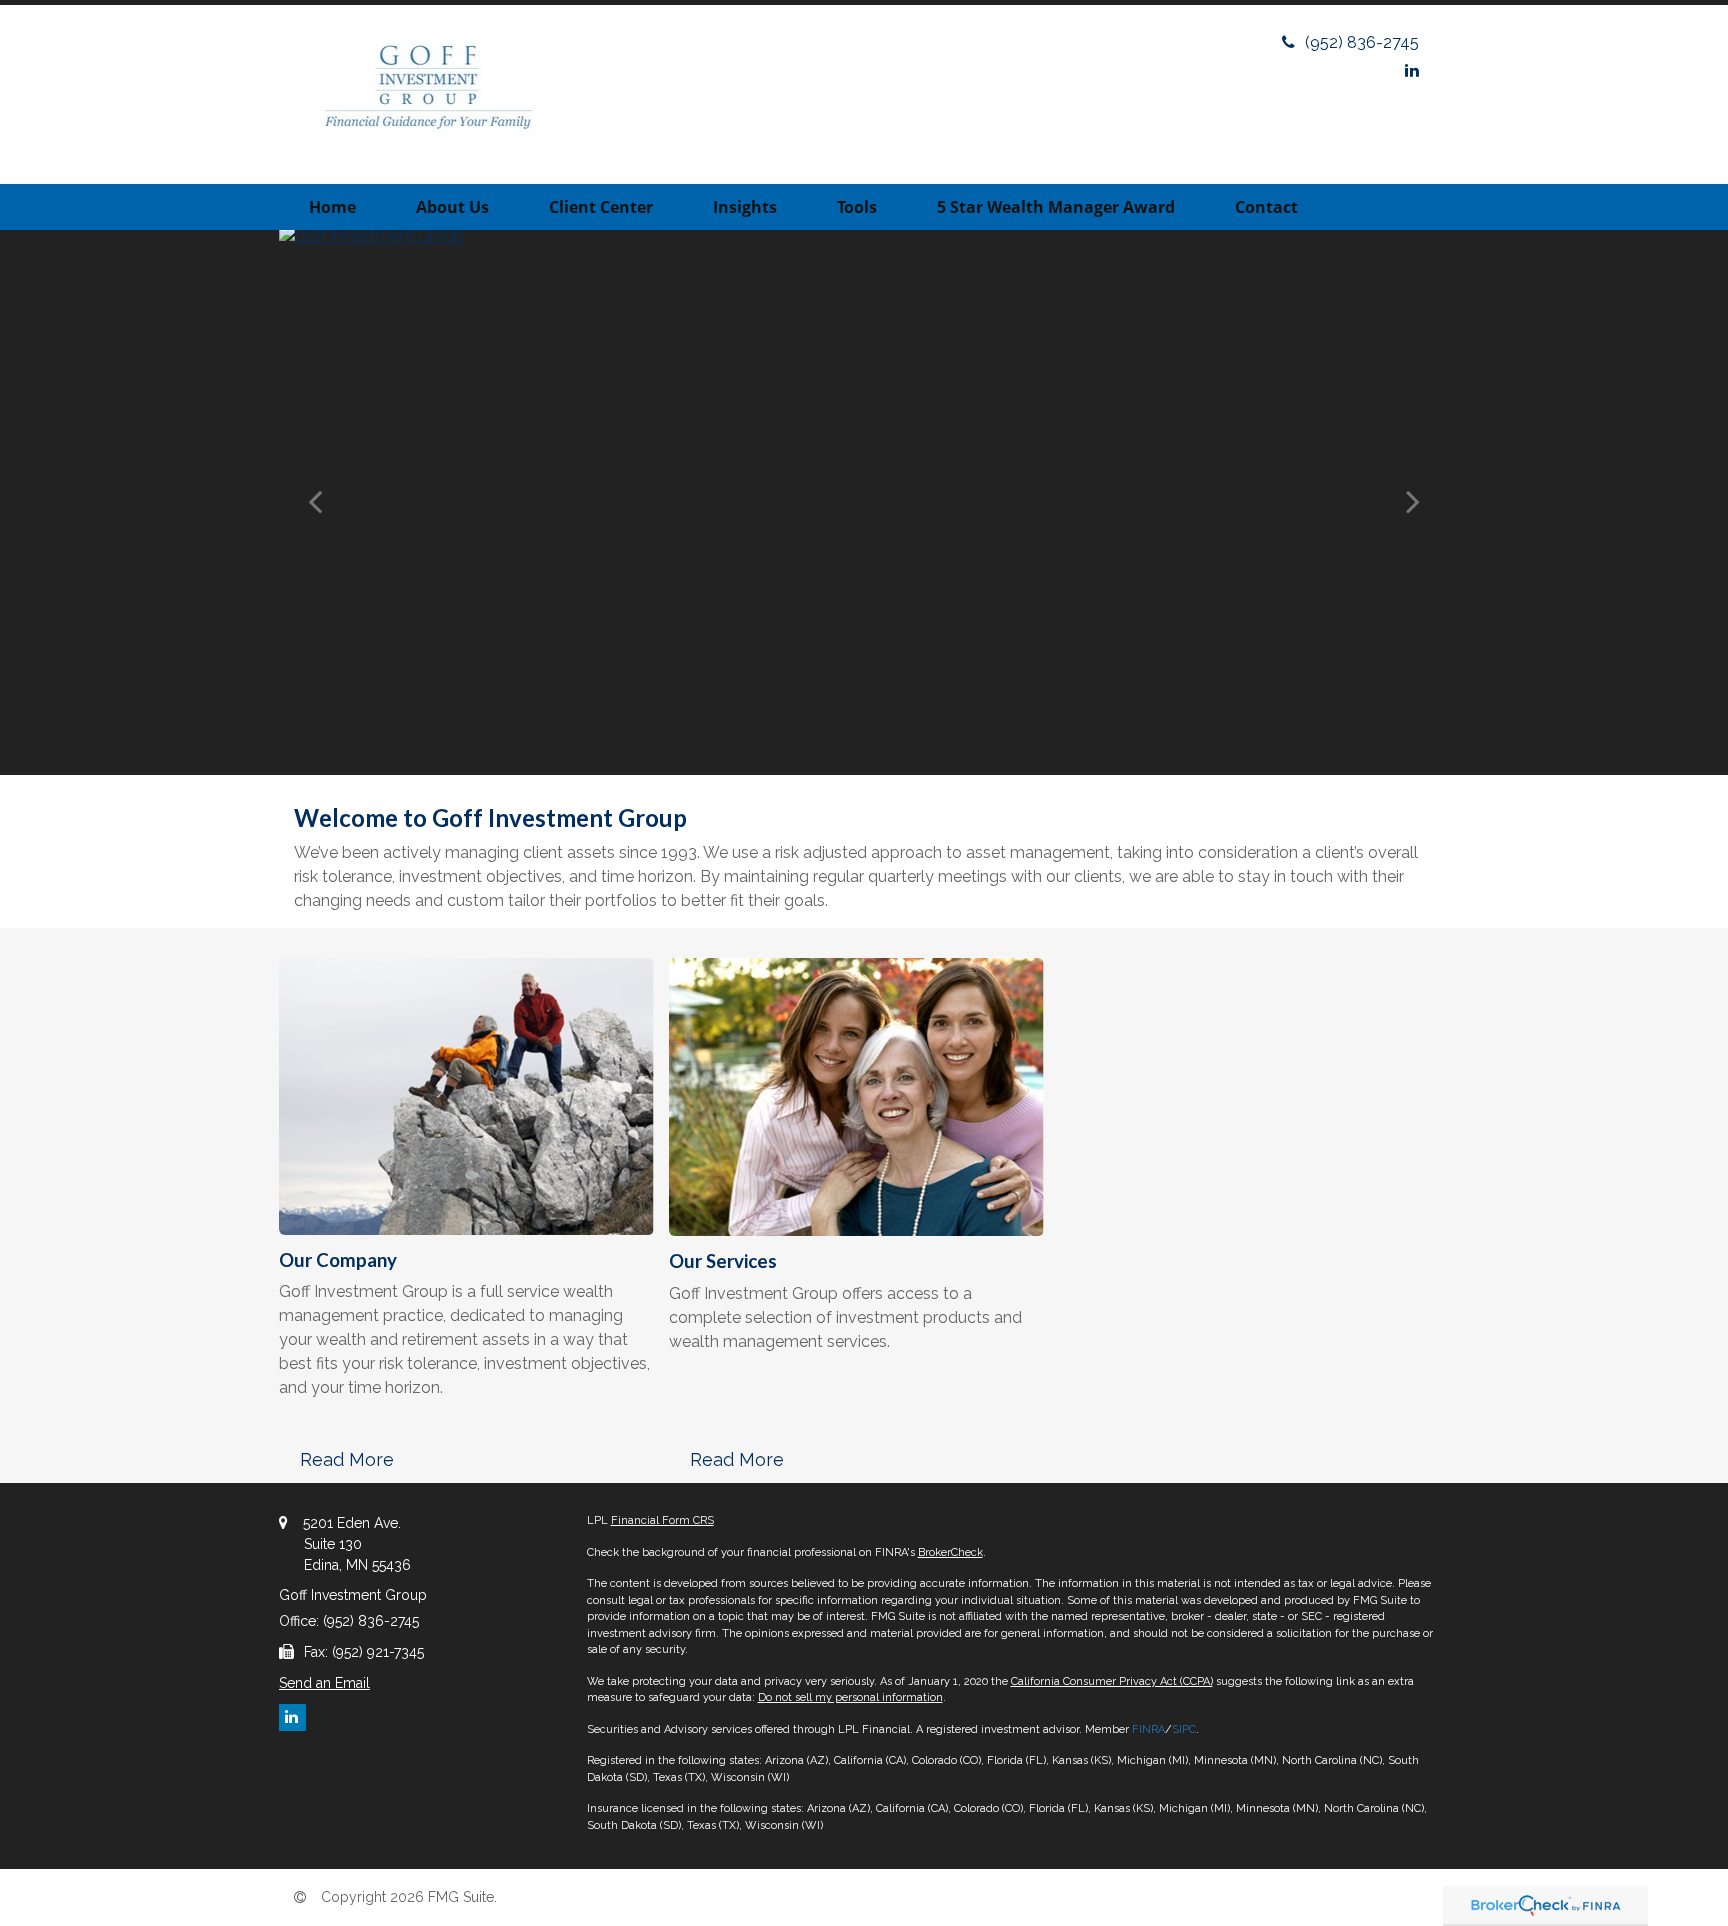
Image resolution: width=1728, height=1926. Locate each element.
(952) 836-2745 (1362, 42)
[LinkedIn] (1412, 70)
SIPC (1184, 1729)
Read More (347, 1459)
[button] (452, 207)
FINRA (1148, 1729)
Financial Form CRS (662, 1520)
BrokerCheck (950, 1552)
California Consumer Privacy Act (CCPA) (1112, 1681)
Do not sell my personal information (850, 1697)
